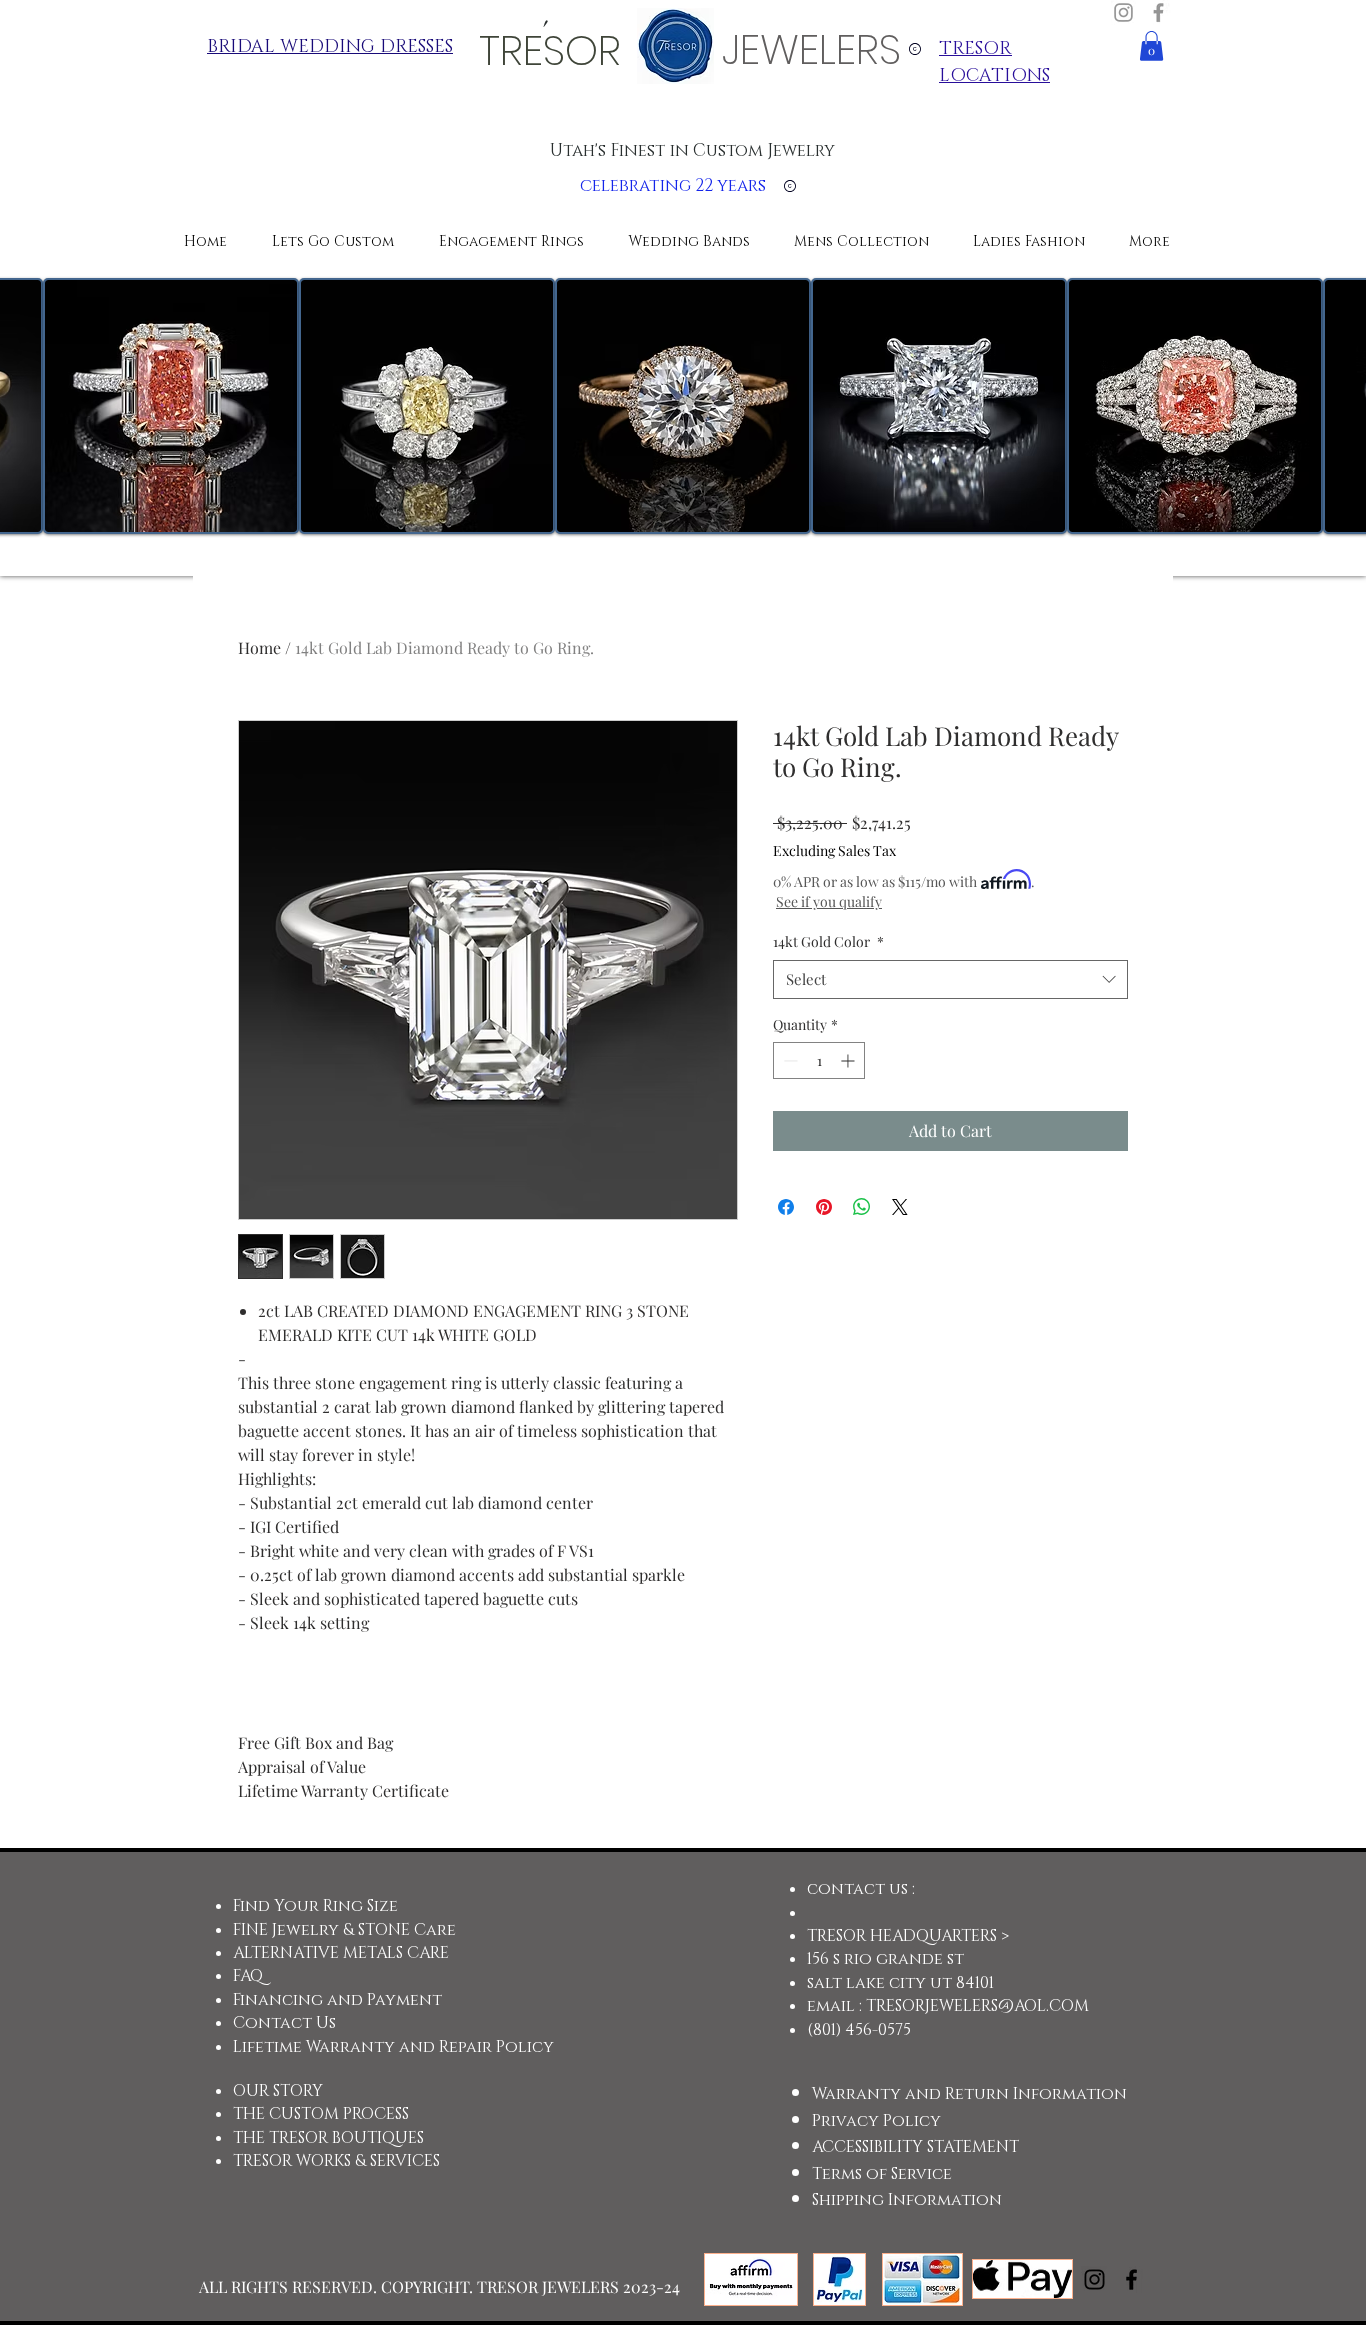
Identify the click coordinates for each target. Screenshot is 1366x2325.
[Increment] (849, 1060)
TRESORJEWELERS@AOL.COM (977, 2006)
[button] (1151, 46)
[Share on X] (900, 1207)
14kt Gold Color (828, 941)
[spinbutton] (819, 1060)
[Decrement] (788, 1060)
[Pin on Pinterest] (824, 1207)
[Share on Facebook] (786, 1207)
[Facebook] (1158, 12)
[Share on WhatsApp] (862, 1207)
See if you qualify (829, 901)
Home (259, 647)
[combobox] (950, 979)
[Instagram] (1123, 12)
